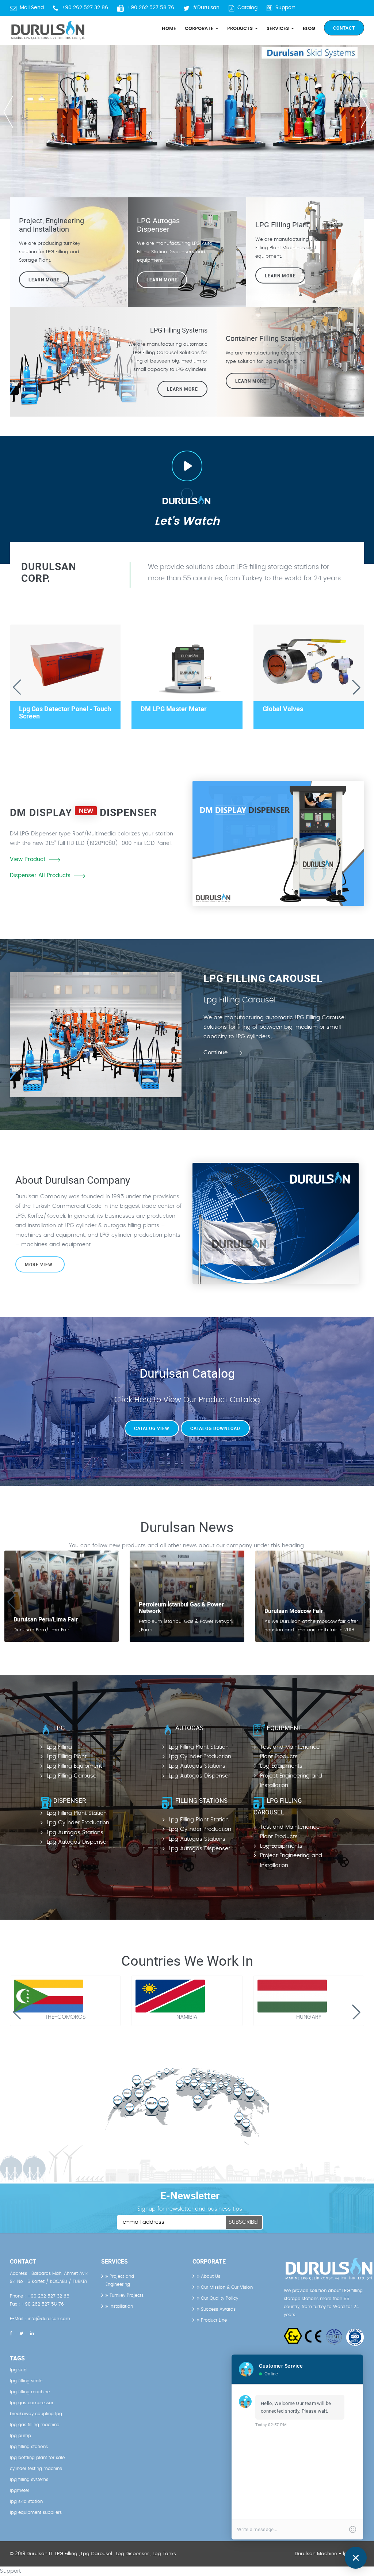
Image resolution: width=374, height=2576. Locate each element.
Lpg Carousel (97, 2554)
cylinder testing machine (36, 2469)
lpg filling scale (26, 2381)
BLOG (309, 29)
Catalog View (152, 1428)
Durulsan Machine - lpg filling (329, 2554)
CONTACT (344, 28)
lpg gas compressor (32, 2403)
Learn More (280, 275)
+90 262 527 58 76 (151, 8)
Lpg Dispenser (132, 2554)
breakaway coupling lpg (36, 2414)
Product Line (213, 2320)
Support (285, 8)
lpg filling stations (29, 2447)
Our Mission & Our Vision (226, 2287)
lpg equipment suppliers (36, 2512)
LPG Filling (66, 2554)
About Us (210, 2276)
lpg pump (20, 2436)
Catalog (247, 8)
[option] (187, 110)
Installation (121, 2306)
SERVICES (278, 29)
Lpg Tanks (164, 2554)
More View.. (40, 1264)
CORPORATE (200, 29)
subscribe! (244, 2222)
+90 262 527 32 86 (85, 8)
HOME (169, 29)
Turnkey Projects (126, 2295)
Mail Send (32, 8)
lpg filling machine (30, 2392)
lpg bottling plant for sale (37, 2458)
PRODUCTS (241, 29)
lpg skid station (26, 2501)
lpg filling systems (29, 2480)
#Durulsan (206, 8)
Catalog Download (215, 1428)
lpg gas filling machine (35, 2425)
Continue (215, 1053)
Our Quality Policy (219, 2298)
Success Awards (217, 2309)
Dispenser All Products (40, 875)
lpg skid (18, 2370)
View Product (28, 859)
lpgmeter (20, 2490)
